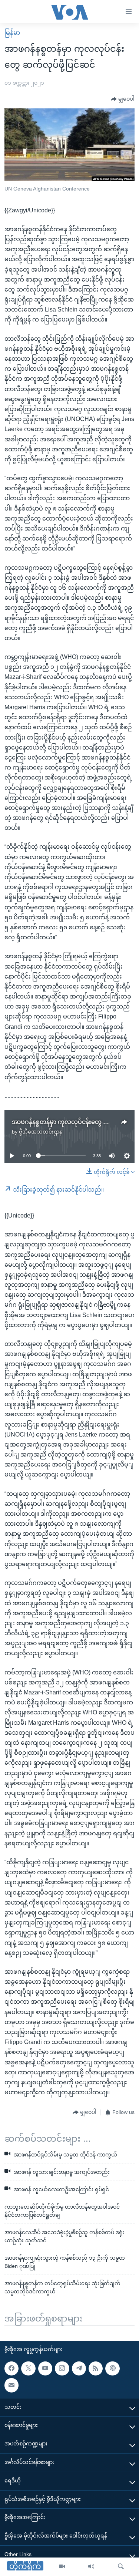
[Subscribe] (11, 2385)
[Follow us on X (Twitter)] (28, 2368)
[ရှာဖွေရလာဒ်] (121, 2567)
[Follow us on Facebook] (11, 2368)
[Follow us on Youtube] (45, 2368)
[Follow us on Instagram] (62, 2368)
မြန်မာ (12, 33)
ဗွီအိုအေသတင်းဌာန (41, 1132)
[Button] (123, 99)
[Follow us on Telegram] (79, 2368)
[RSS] (96, 2368)
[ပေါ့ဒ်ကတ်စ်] (112, 2368)
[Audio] (91, 2567)
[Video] (62, 2567)
